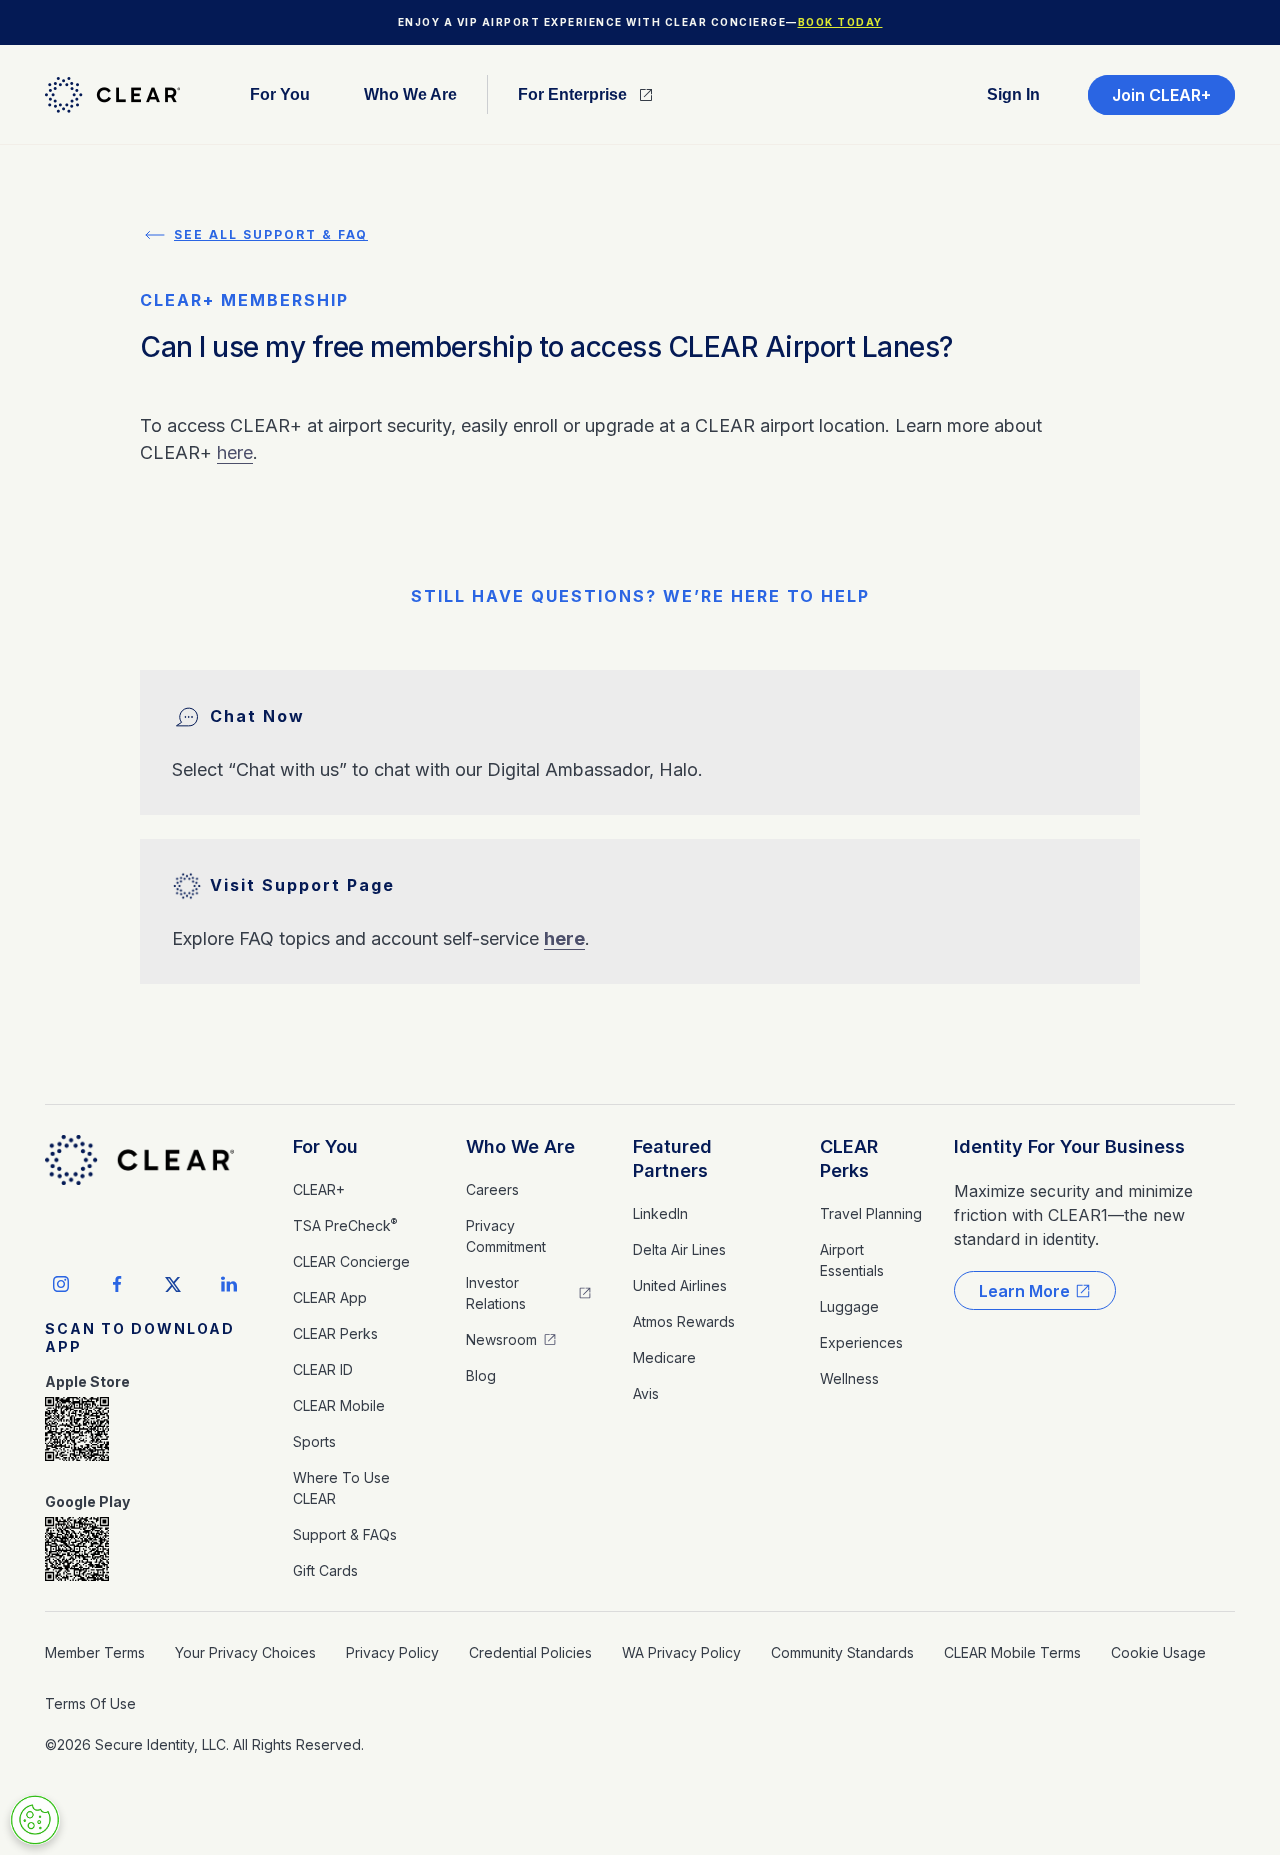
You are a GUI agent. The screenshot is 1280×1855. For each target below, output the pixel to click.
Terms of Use (90, 1703)
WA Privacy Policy (681, 1652)
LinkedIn (660, 1213)
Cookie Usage (1158, 1652)
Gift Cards (325, 1570)
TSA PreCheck (345, 1225)
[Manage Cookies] (35, 1820)
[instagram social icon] (61, 1284)
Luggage (849, 1306)
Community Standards (842, 1652)
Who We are (410, 95)
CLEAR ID (323, 1369)
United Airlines (680, 1285)
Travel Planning (871, 1213)
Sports (314, 1441)
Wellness (849, 1378)
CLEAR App (330, 1297)
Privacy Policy (392, 1652)
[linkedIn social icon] (229, 1284)
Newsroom (501, 1339)
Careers (492, 1189)
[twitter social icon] (173, 1284)
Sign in (1013, 95)
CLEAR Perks (335, 1333)
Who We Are (520, 1146)
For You (325, 1146)
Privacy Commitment (506, 1236)
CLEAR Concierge (351, 1261)
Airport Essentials (852, 1260)
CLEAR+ (319, 1189)
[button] (280, 94)
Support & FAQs (345, 1534)
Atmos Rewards (684, 1321)
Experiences (861, 1342)
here (235, 452)
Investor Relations (496, 1293)
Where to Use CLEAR (341, 1488)
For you (280, 95)
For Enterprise (572, 95)
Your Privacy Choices (245, 1652)
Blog (481, 1375)
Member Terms (95, 1652)
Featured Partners (672, 1158)
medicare (664, 1357)
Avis (646, 1393)
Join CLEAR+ (1161, 95)
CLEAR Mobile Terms (1012, 1652)
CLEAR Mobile (339, 1405)
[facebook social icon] (117, 1284)
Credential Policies (530, 1652)
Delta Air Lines (679, 1249)
